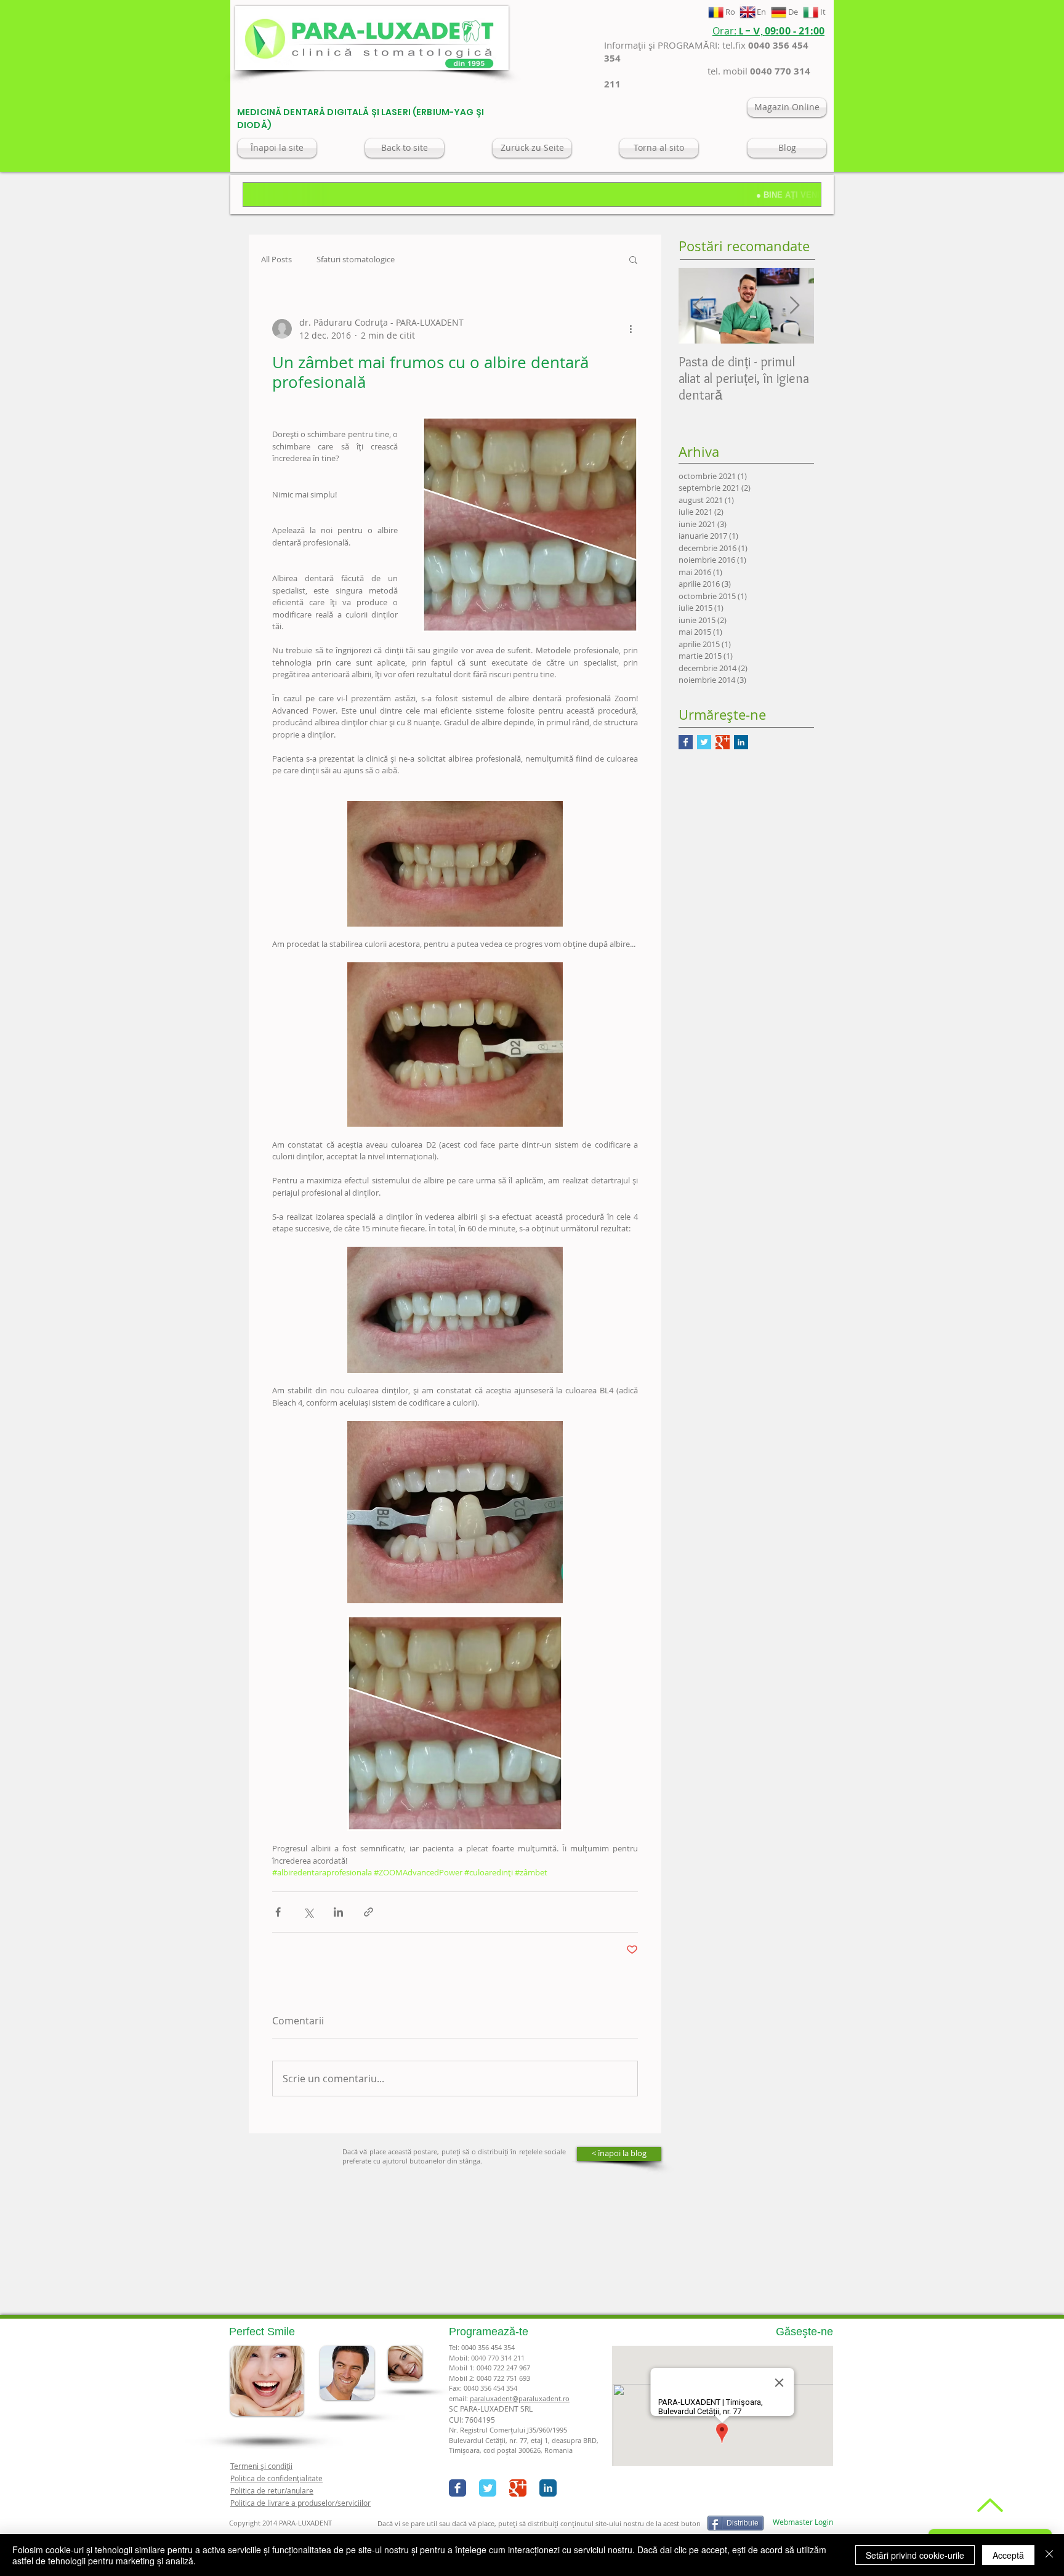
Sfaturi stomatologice (356, 260)
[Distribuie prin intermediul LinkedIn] (338, 1912)
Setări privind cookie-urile (915, 2555)
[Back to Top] (989, 2505)
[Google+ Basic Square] (723, 742)
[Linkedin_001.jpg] (741, 742)
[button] (633, 259)
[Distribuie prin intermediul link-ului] (369, 1912)
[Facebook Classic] (457, 2488)
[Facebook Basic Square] (686, 742)
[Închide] (1049, 2555)
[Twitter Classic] (488, 2488)
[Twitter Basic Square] (704, 742)
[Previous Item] (698, 306)
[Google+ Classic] (518, 2488)
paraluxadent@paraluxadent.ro (520, 2398)
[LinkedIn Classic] (548, 2488)
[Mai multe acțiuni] (631, 329)
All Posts (276, 260)
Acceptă (1008, 2555)
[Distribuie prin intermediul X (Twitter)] (308, 1912)
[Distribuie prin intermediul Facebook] (278, 1912)
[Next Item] (794, 306)
